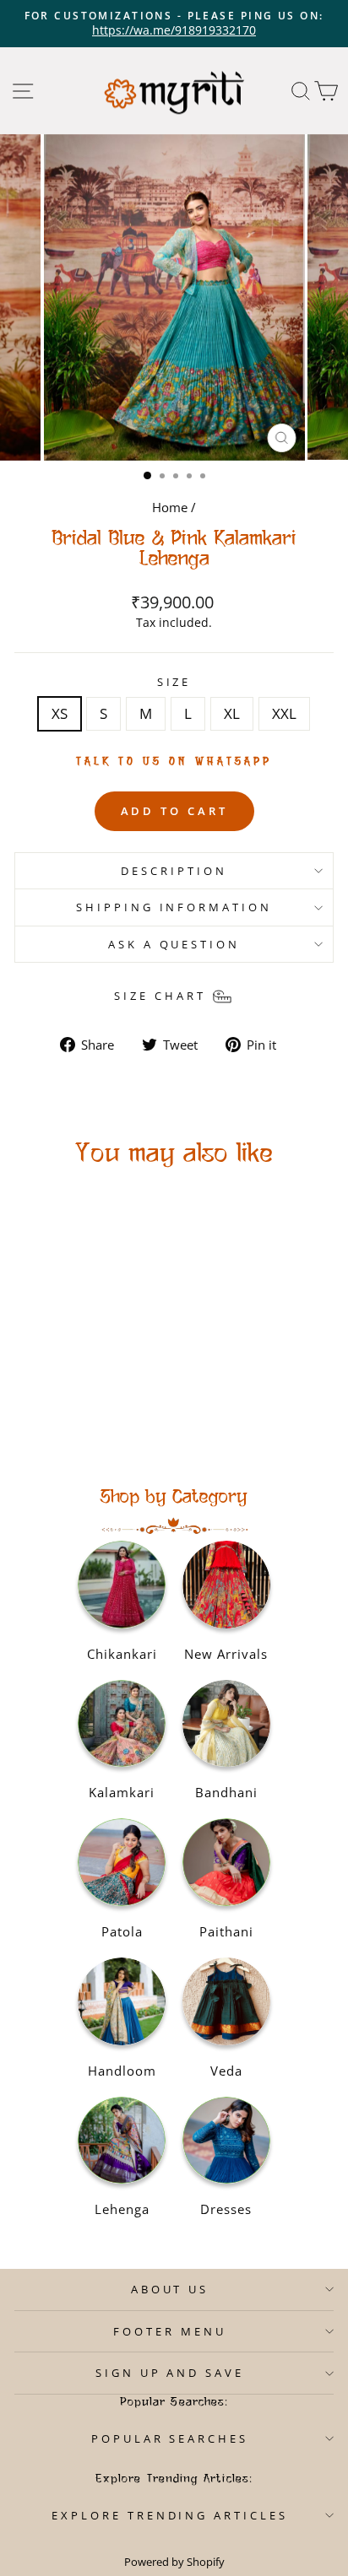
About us (170, 2289)
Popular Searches (170, 2438)
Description (174, 871)
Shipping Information (174, 907)
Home (170, 507)
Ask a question (174, 944)
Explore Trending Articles (170, 2515)
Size (174, 682)
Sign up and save (170, 2373)
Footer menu (170, 2331)
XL (232, 713)
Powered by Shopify (174, 2562)
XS (60, 713)
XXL (284, 713)
